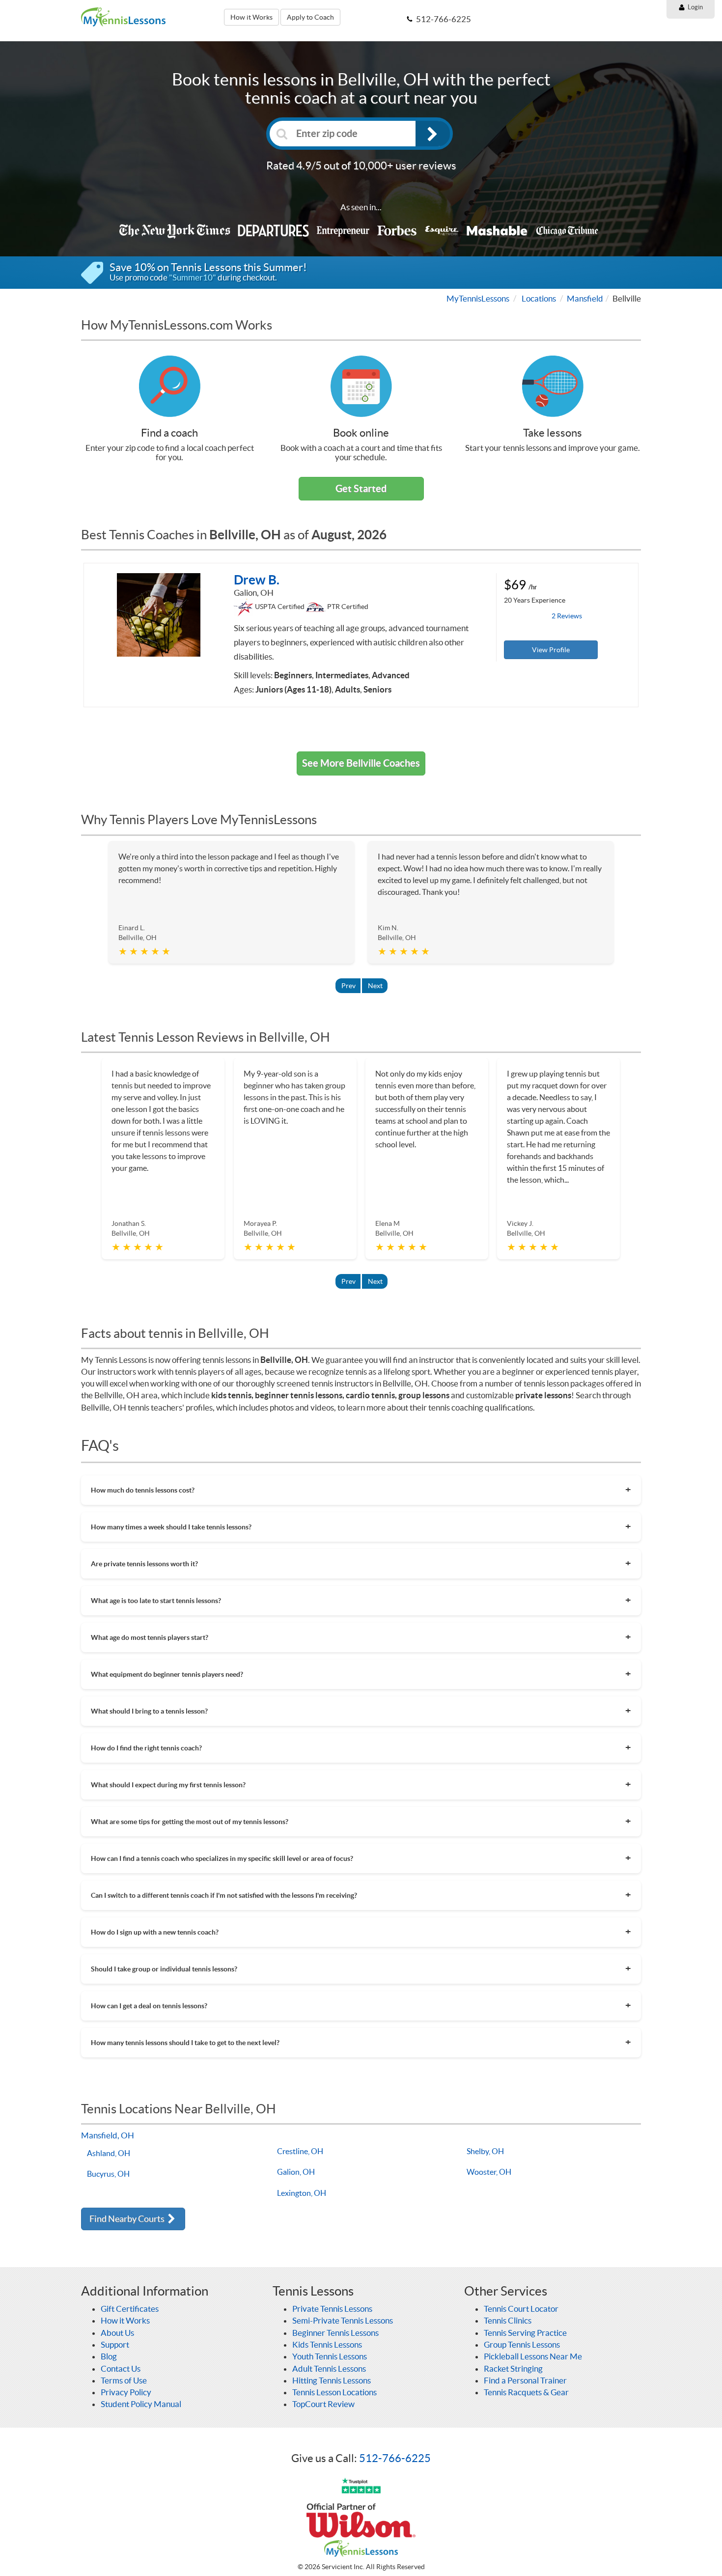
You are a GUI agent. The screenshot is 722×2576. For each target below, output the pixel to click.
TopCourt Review (323, 2404)
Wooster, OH (489, 2172)
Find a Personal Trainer (525, 2380)
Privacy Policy (126, 2392)
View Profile (551, 650)
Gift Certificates (130, 2309)
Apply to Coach (310, 17)
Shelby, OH (485, 2151)
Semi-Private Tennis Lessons (343, 2320)
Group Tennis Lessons (522, 2344)
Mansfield (585, 298)
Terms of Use (124, 2380)
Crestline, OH (300, 2151)
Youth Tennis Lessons (330, 2356)
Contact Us (121, 2368)
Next (375, 986)
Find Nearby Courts (128, 2219)
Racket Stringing (513, 2368)
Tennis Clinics (508, 2320)
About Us (117, 2333)
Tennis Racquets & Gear (526, 2392)
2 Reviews (567, 616)
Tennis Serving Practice (525, 2333)
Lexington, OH (302, 2193)
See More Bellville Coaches (361, 763)
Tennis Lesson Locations (334, 2392)
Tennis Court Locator (521, 2309)
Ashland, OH (109, 2153)
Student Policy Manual (141, 2404)
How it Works (251, 17)
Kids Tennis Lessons (327, 2344)
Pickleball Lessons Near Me (533, 2356)
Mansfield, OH (108, 2135)
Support (115, 2344)
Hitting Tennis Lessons (332, 2380)
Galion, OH (296, 2172)
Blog (109, 2356)
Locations (539, 298)
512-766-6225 (395, 2458)
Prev (348, 986)
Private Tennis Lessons (332, 2309)
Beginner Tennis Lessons (335, 2333)
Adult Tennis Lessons (329, 2368)
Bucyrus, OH (108, 2174)
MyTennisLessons (478, 298)
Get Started (361, 488)
